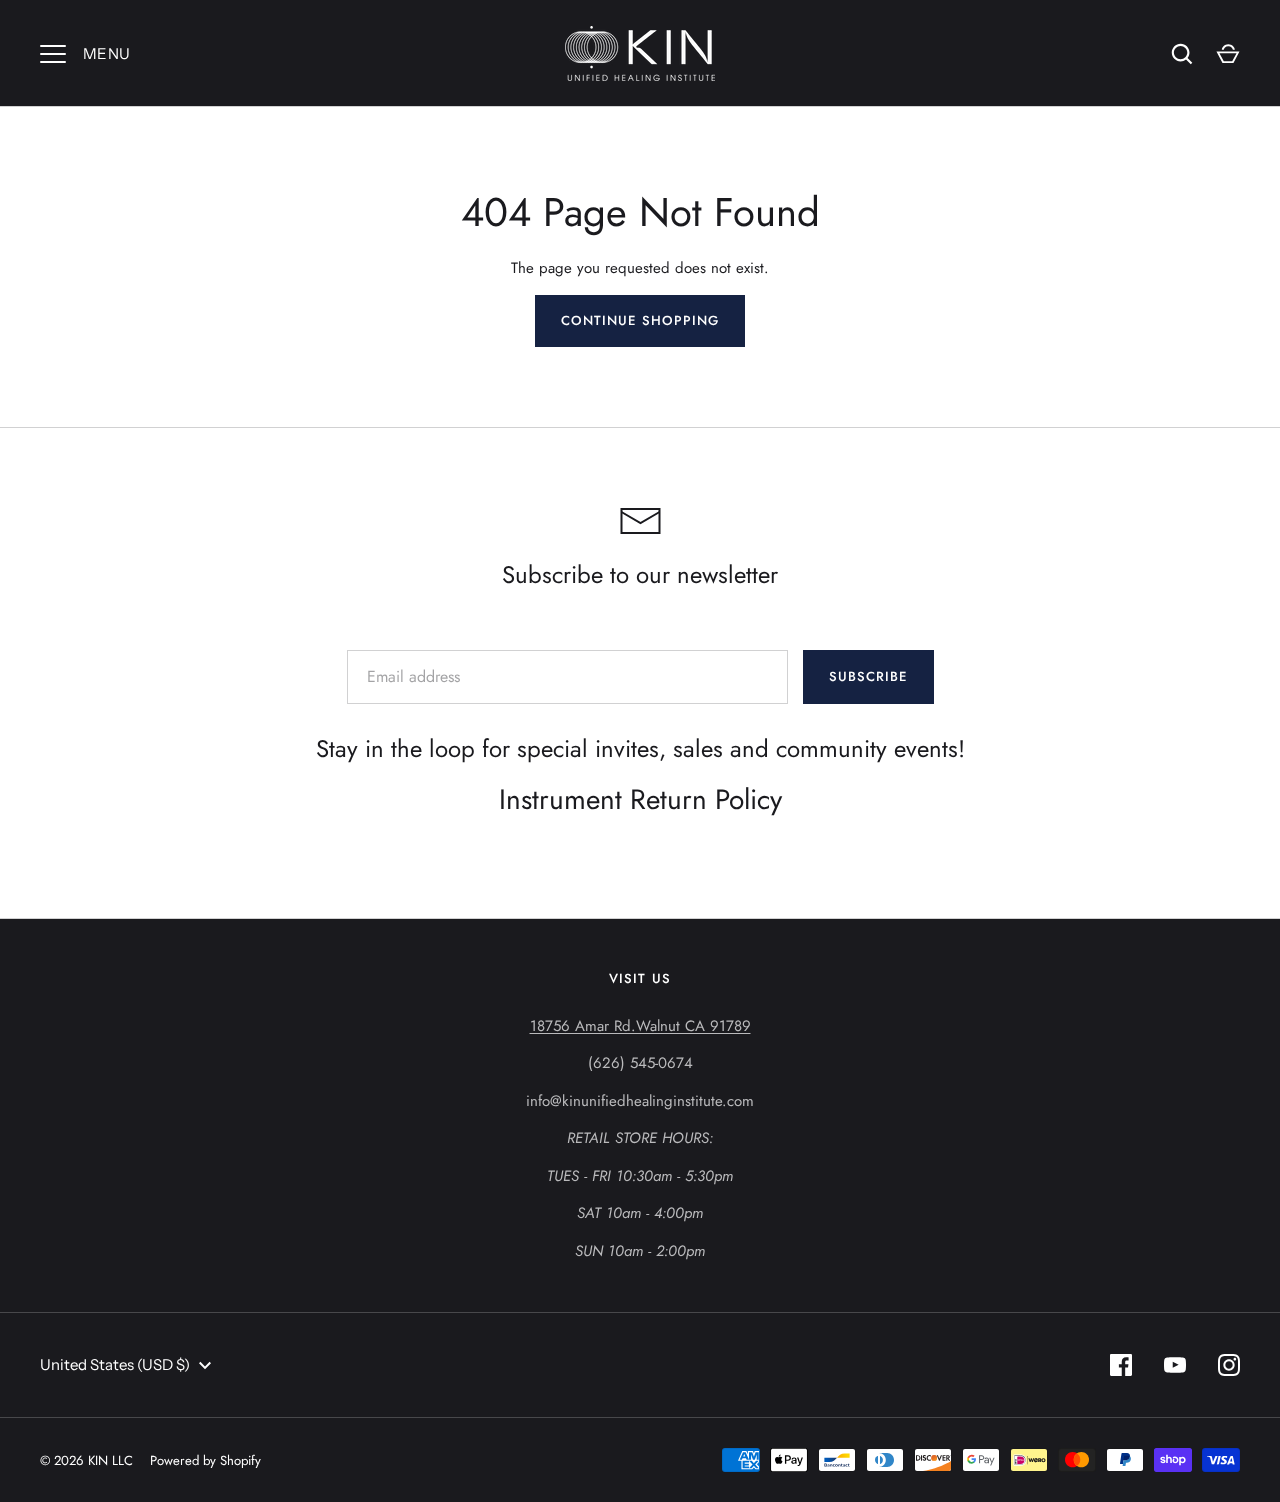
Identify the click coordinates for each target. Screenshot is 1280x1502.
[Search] (1182, 54)
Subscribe (868, 676)
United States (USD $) (115, 1364)
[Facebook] (1121, 1365)
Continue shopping (640, 320)
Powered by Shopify (205, 1460)
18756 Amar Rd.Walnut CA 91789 (640, 1026)
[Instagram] (1229, 1365)
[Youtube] (1175, 1365)
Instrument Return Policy (640, 799)
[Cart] (1228, 54)
